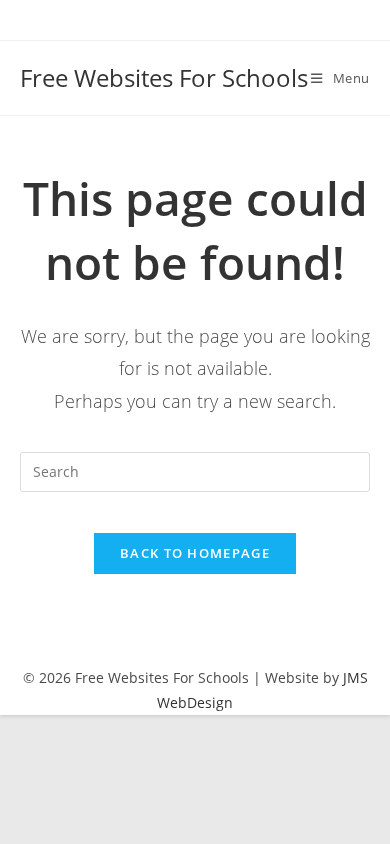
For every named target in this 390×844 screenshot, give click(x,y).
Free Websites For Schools (164, 77)
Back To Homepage (195, 553)
